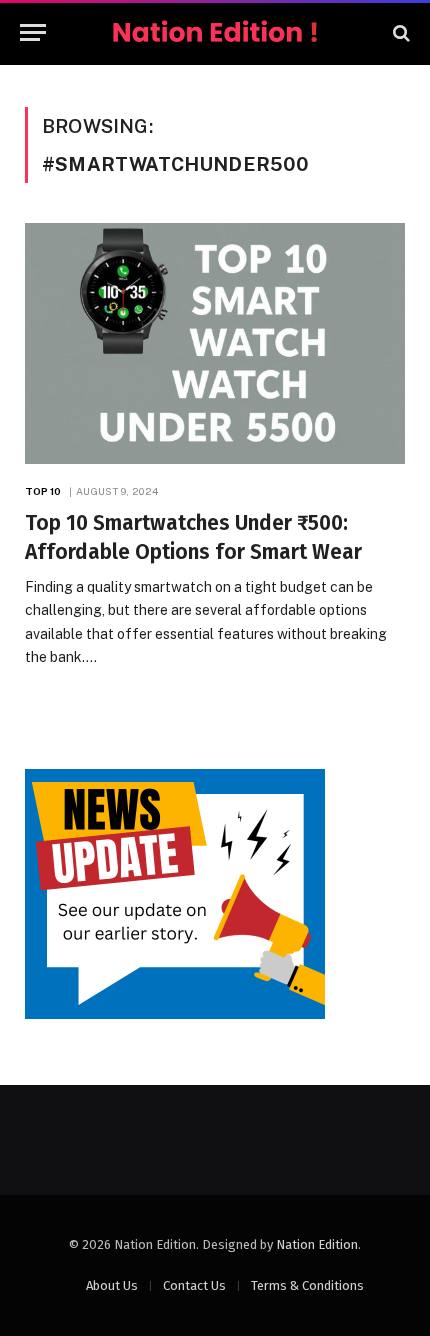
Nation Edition (317, 1244)
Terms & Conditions (307, 1285)
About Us (112, 1285)
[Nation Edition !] (215, 32)
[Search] (399, 32)
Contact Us (194, 1285)
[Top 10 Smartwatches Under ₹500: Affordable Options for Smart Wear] (215, 343)
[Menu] (33, 32)
